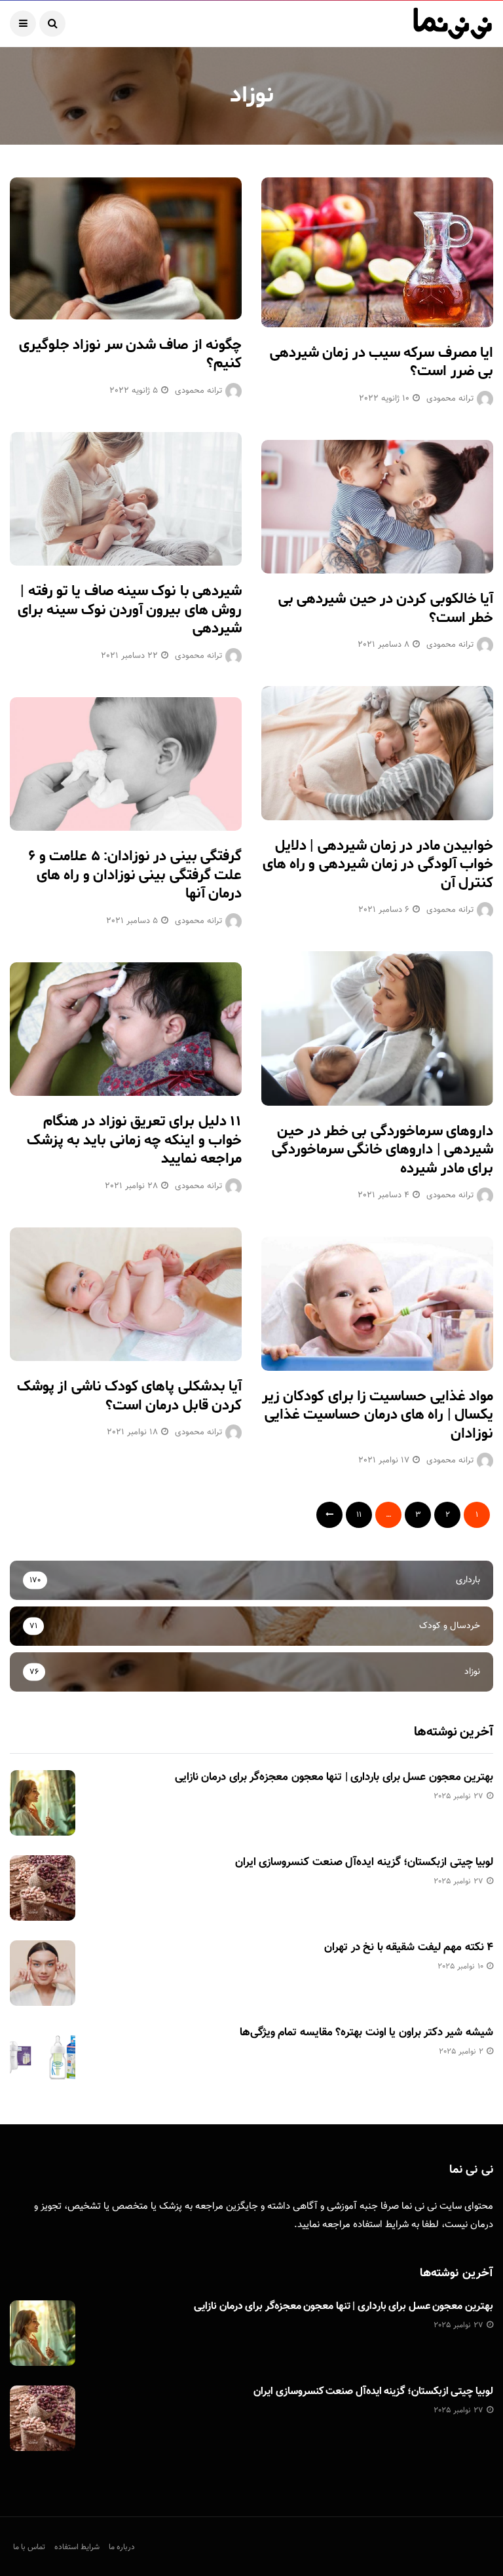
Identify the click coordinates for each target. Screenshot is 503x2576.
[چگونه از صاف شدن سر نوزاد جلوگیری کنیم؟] (126, 248)
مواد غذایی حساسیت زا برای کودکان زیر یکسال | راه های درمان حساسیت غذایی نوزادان (378, 1415)
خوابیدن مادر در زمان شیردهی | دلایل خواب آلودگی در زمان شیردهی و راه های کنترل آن (378, 864)
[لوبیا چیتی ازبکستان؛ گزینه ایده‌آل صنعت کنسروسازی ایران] (43, 1888)
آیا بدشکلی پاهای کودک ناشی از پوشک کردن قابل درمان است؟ (129, 1396)
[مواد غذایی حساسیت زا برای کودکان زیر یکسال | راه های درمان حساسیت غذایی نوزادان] (377, 1303)
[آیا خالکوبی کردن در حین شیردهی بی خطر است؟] (377, 507)
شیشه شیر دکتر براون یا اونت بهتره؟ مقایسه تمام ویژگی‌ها (366, 2033)
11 (359, 1515)
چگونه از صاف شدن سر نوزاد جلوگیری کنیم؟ (130, 354)
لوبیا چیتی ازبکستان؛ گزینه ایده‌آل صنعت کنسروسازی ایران (364, 1862)
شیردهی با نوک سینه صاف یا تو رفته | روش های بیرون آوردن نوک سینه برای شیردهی (130, 610)
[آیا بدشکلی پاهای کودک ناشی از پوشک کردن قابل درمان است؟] (126, 1294)
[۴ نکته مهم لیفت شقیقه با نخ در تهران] (43, 1973)
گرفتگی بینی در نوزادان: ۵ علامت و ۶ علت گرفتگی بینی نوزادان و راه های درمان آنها (135, 875)
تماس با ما (29, 2547)
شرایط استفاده (381, 2225)
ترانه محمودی (450, 399)
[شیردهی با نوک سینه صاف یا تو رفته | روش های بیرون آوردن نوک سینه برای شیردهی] (126, 499)
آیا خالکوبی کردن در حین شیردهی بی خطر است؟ (386, 608)
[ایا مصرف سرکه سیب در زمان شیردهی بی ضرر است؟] (377, 252)
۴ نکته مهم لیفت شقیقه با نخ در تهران (409, 1948)
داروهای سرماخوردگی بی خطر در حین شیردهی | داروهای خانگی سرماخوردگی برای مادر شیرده (382, 1150)
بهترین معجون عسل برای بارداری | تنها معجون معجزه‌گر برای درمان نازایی (334, 1777)
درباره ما (122, 2547)
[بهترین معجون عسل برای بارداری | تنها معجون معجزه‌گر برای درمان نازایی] (43, 1803)
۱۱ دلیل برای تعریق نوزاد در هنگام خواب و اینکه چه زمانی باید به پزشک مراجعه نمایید (134, 1140)
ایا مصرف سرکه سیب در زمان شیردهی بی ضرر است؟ (382, 362)
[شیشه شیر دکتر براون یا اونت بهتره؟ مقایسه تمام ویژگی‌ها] (43, 2058)
